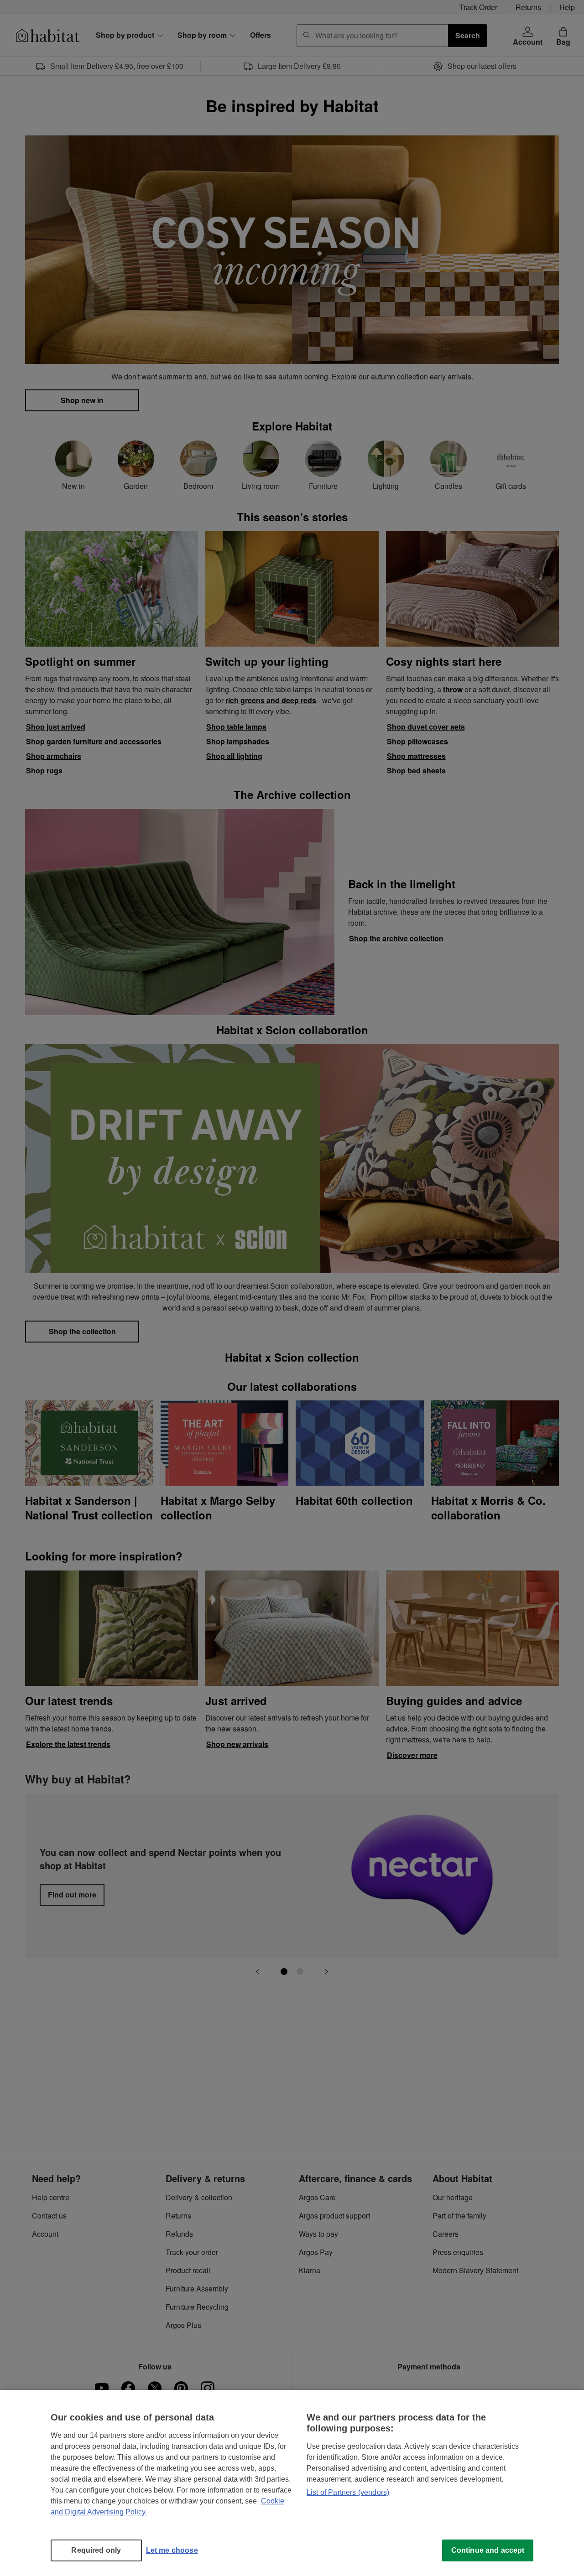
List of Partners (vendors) (348, 2492)
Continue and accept (488, 2550)
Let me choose (172, 2550)
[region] (292, 2483)
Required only (96, 2550)
